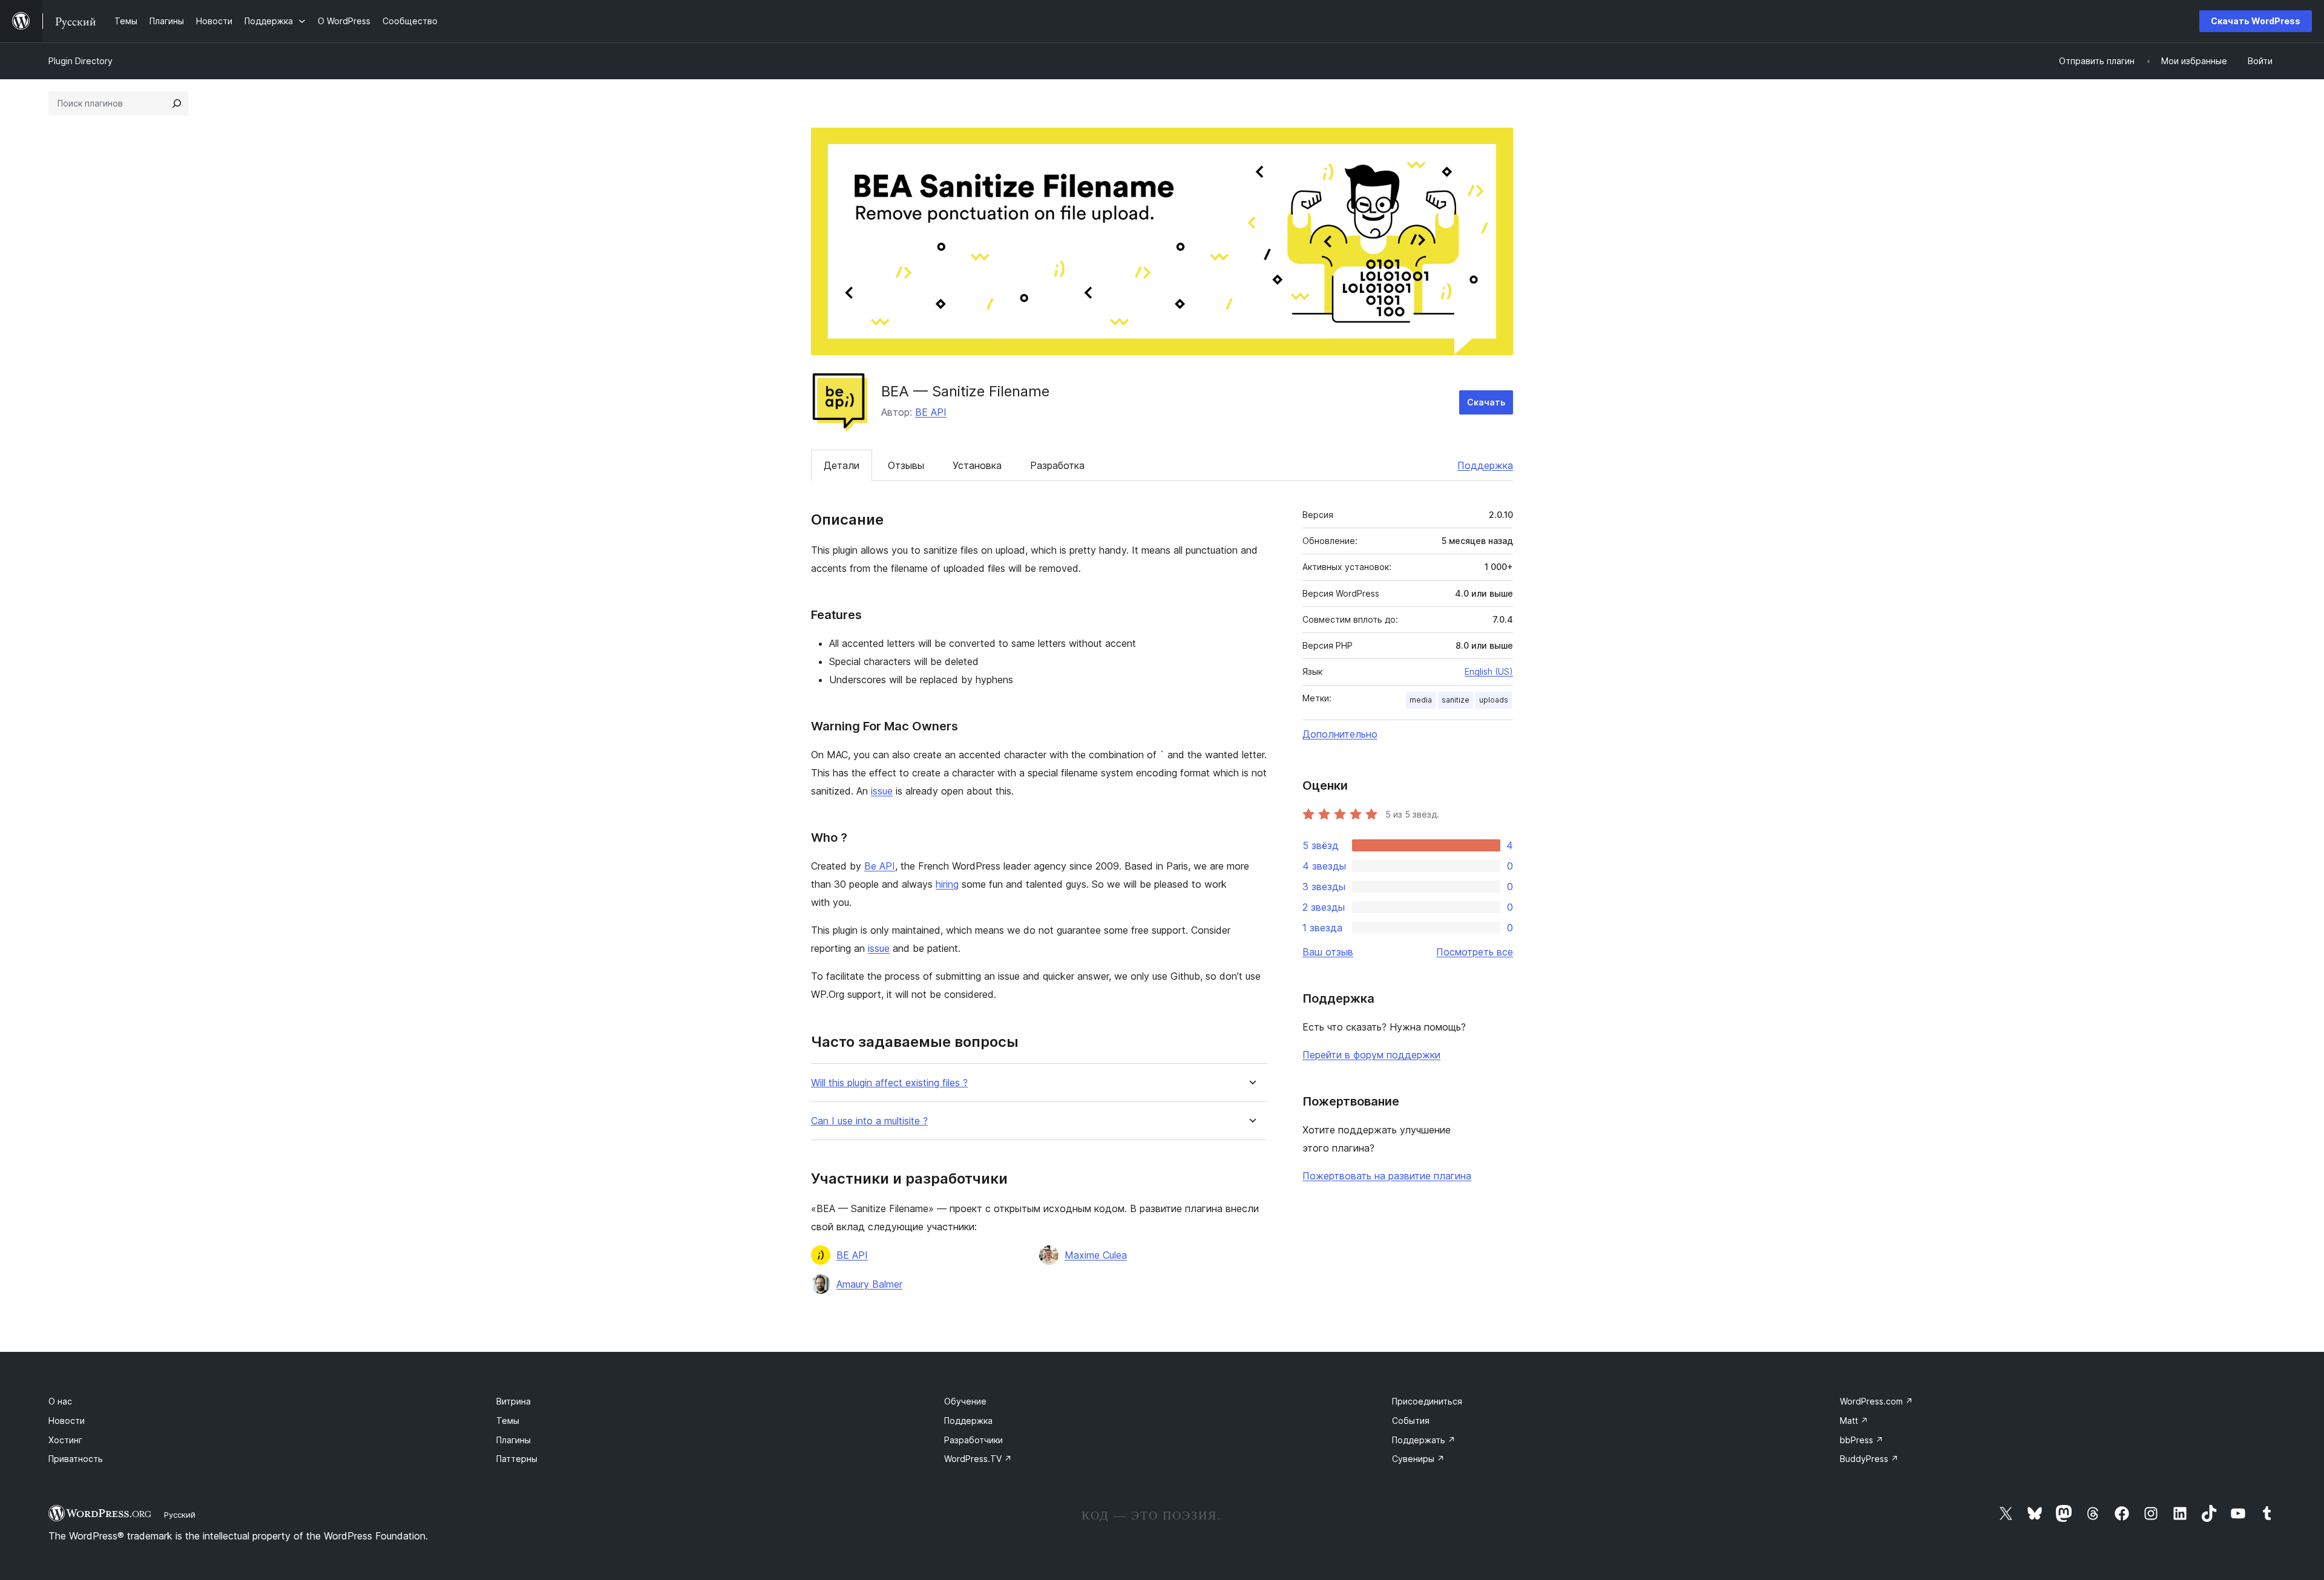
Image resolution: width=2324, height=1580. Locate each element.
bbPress (1862, 1440)
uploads (1494, 700)
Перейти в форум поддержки (1371, 1055)
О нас (60, 1401)
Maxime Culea (1096, 1255)
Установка (977, 465)
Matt (1854, 1421)
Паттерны (517, 1459)
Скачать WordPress (2256, 21)
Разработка (1057, 465)
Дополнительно (1340, 734)
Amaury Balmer (869, 1284)
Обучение (965, 1401)
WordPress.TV (978, 1459)
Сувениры (1418, 1459)
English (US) (1489, 671)
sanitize (1456, 700)
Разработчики (973, 1440)
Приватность (76, 1459)
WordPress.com (1876, 1401)
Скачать (1486, 402)
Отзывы (906, 465)
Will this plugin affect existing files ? (889, 1083)
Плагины (514, 1440)
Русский (180, 1515)
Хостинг (65, 1440)
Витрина (514, 1401)
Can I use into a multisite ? (869, 1121)
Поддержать (1424, 1440)
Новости (67, 1421)
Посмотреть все (1475, 952)
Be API (880, 866)
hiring (947, 884)
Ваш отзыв (1328, 952)
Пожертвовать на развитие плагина (1387, 1176)
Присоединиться (1427, 1401)
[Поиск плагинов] (177, 103)
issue (882, 791)
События (1411, 1421)
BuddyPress (1869, 1459)
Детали (842, 465)
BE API (931, 412)
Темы (508, 1421)
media (1421, 700)
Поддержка (1485, 465)
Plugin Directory (80, 61)
